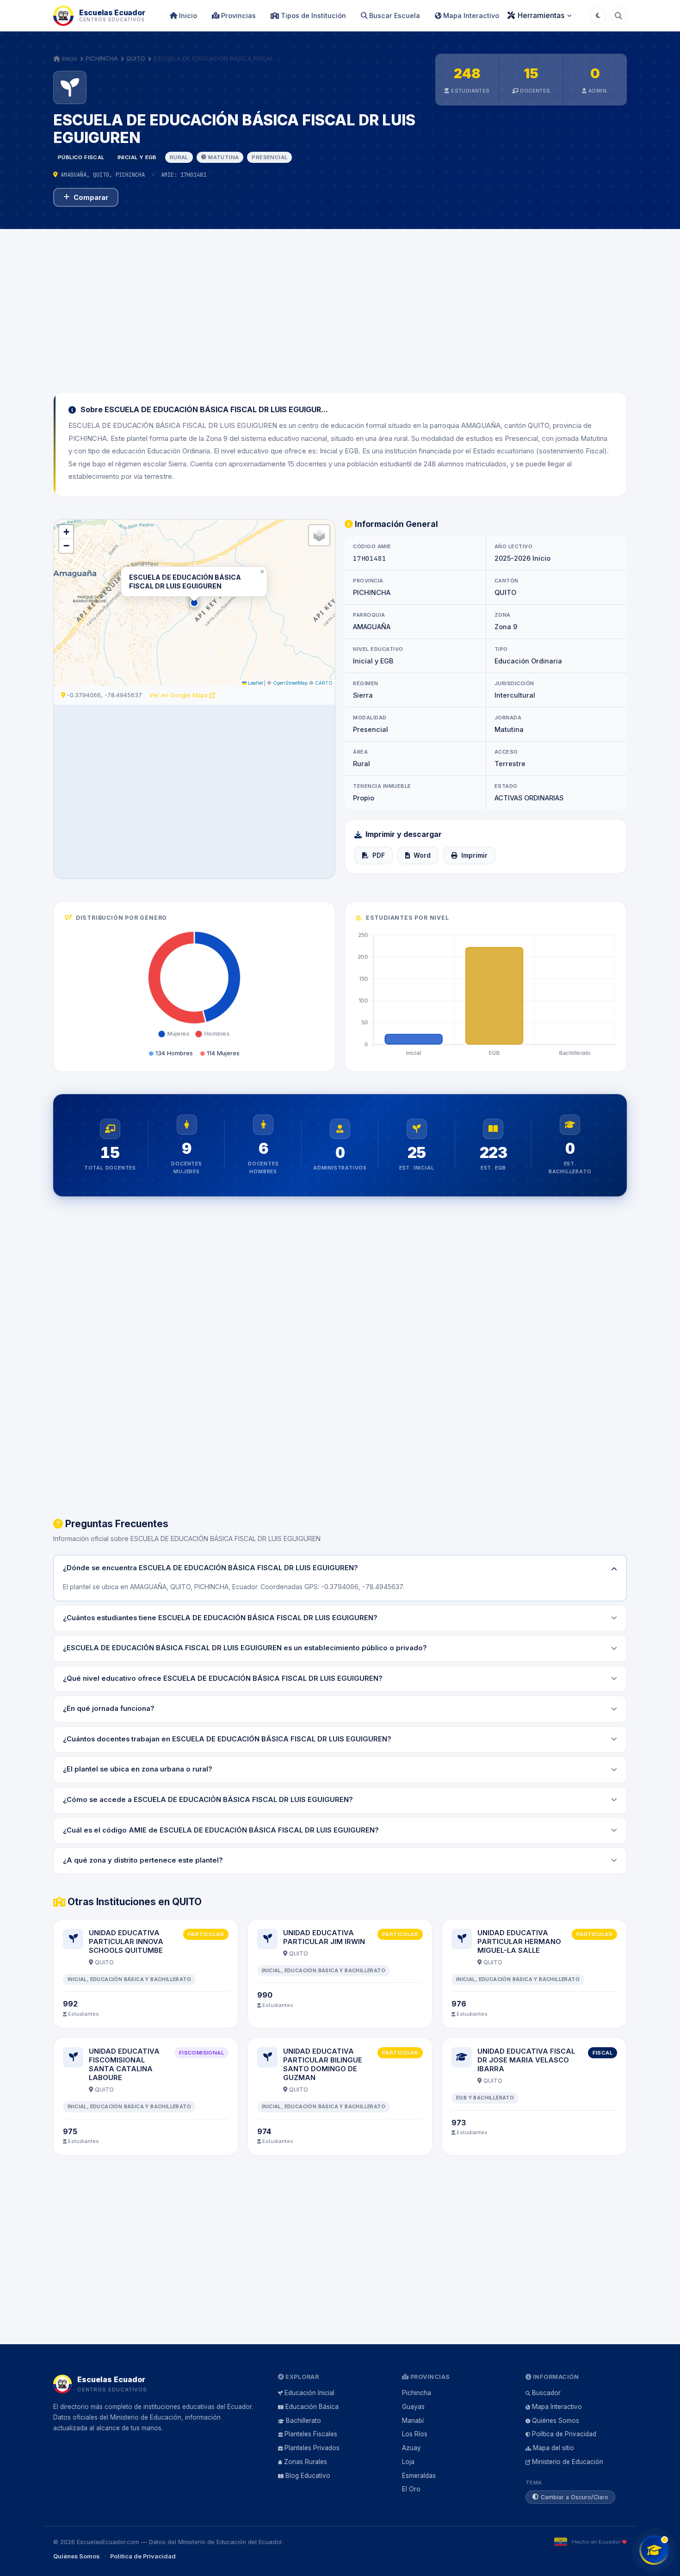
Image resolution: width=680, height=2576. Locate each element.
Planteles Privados (312, 2448)
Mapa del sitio (553, 2448)
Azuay (411, 2448)
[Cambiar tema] (598, 16)
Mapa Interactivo (470, 15)
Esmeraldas (419, 2476)
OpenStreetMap (290, 683)
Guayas (413, 2407)
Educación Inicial (309, 2393)
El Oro (411, 2489)
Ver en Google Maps (179, 695)
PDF (379, 855)
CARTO (324, 683)
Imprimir (474, 855)
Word (422, 855)
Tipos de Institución (312, 15)
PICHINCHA (102, 58)
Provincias (238, 15)
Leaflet (255, 683)
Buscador (546, 2393)
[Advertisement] (340, 305)
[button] (194, 603)
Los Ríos (415, 2434)
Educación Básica (312, 2407)
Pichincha (417, 2393)
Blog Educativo (308, 2476)
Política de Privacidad (564, 2434)
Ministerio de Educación (568, 2462)
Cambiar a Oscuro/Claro (575, 2497)
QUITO (136, 58)
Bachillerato (303, 2421)
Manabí (413, 2421)
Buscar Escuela (394, 15)
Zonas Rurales (306, 2462)
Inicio (187, 15)
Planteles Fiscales (311, 2434)
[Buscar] (618, 16)
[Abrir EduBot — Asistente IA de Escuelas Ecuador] (654, 2550)
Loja (408, 2462)
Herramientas (541, 15)
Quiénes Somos (556, 2421)
